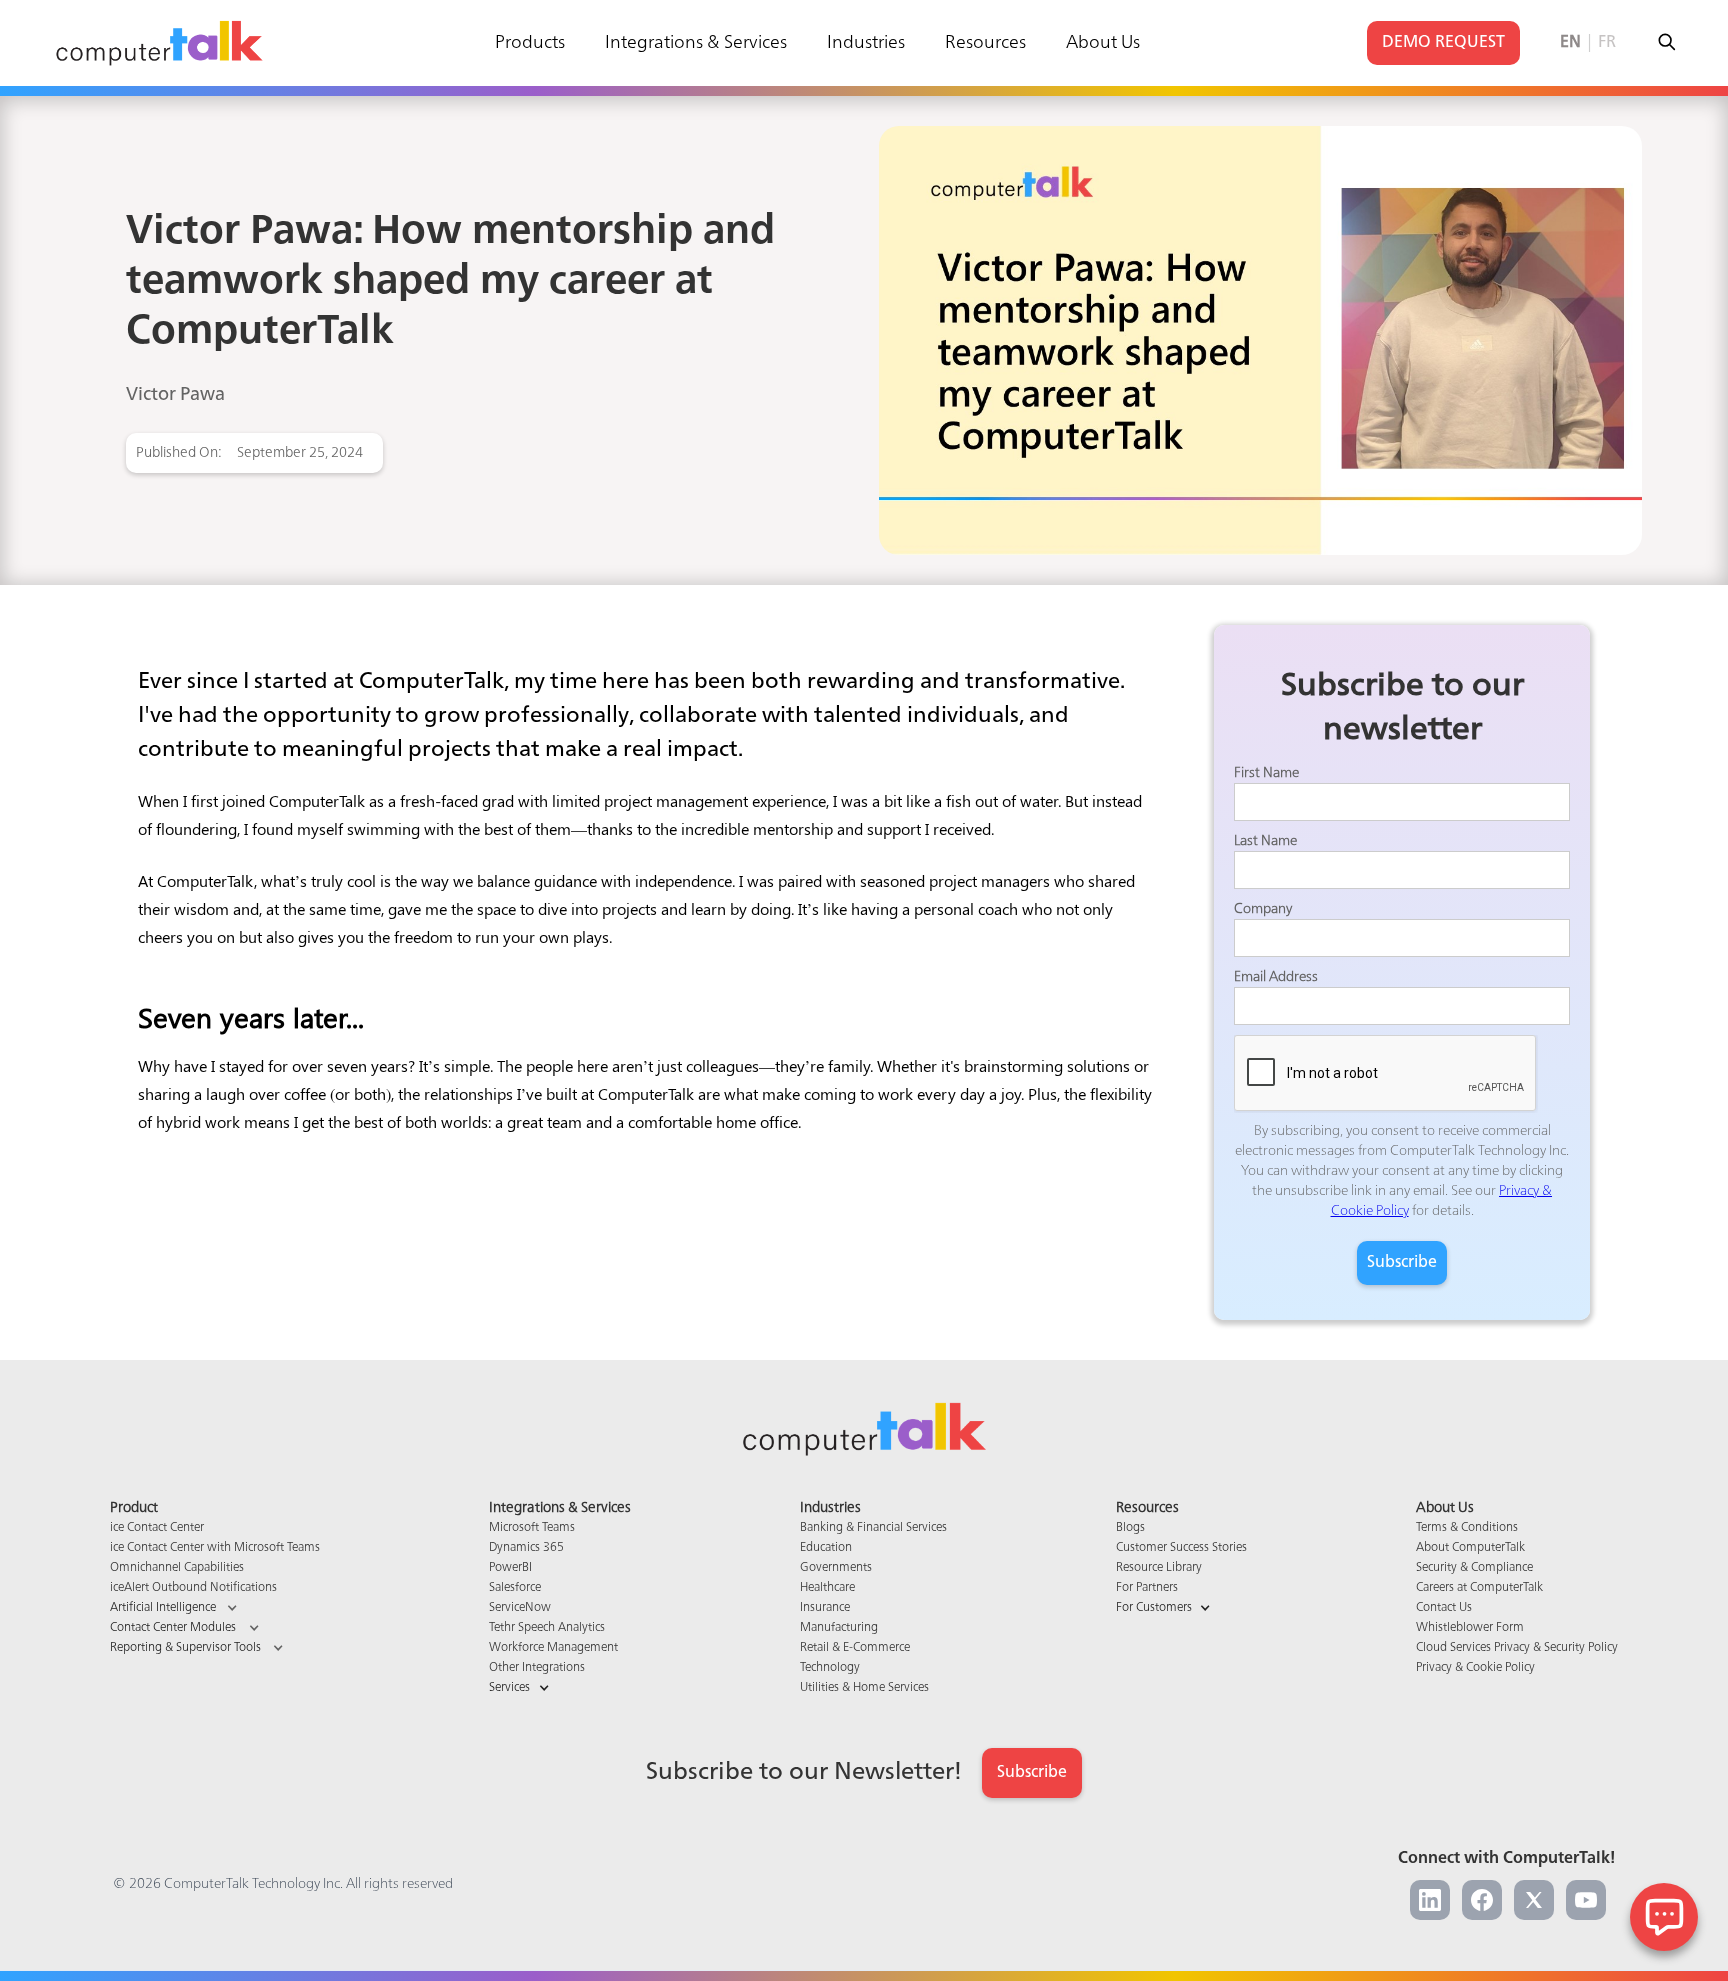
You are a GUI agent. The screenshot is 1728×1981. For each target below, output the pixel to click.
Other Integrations (537, 1668)
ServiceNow (520, 1608)
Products (530, 43)
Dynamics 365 (526, 1548)
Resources (985, 43)
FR (1607, 43)
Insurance (825, 1608)
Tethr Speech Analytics (547, 1628)
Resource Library (1159, 1568)
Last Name (1265, 841)
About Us (1103, 43)
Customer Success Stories (1181, 1548)
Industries (866, 43)
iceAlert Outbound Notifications (193, 1588)
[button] (215, 1608)
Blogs (1130, 1528)
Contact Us (1444, 1608)
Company (1263, 909)
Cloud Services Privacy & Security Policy (1517, 1648)
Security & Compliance (1474, 1568)
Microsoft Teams (532, 1528)
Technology (830, 1668)
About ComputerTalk (1470, 1548)
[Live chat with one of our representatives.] (1664, 1917)
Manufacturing (839, 1628)
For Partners (1147, 1588)
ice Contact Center (157, 1528)
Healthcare (827, 1588)
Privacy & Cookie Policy (1475, 1668)
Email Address (1276, 977)
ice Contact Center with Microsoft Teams (215, 1548)
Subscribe (1032, 1773)
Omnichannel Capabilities (177, 1568)
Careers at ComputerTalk (1479, 1588)
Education (826, 1548)
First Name (1266, 773)
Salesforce (515, 1588)
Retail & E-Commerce (855, 1648)
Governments (836, 1568)
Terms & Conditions (1467, 1528)
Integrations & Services (696, 43)
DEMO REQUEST (1443, 43)
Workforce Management (553, 1648)
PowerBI (510, 1568)
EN (1570, 43)
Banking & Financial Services (873, 1528)
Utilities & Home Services (864, 1688)
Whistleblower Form (1470, 1628)
